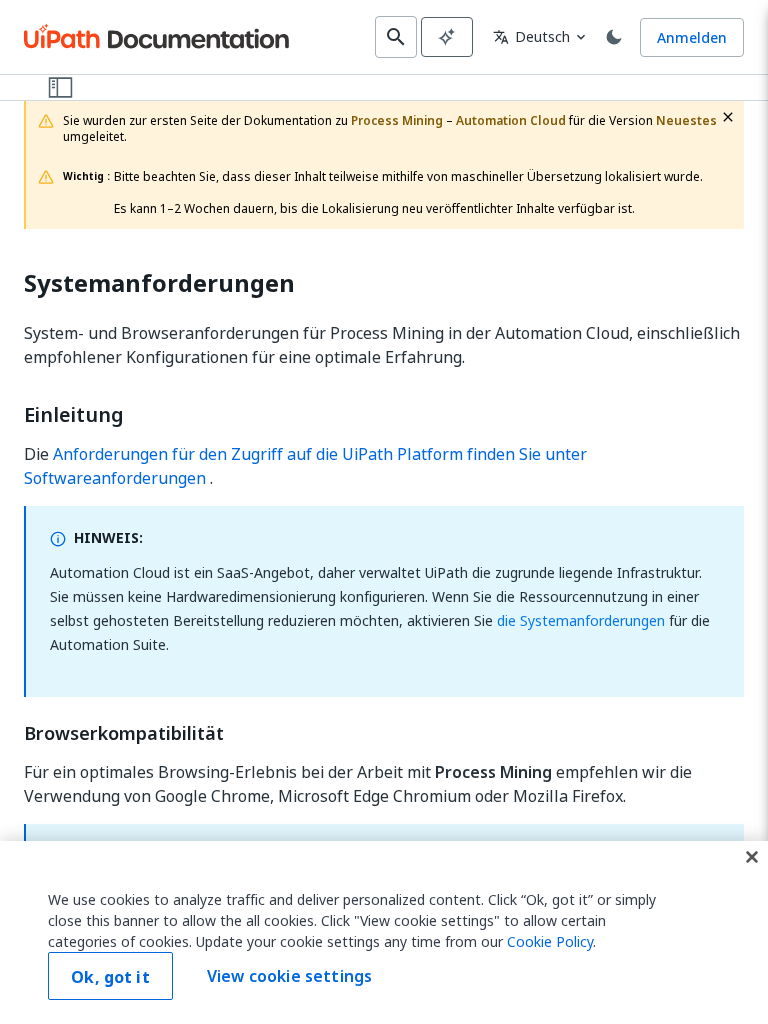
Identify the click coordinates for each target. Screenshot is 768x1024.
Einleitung (74, 415)
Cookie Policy (550, 941)
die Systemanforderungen (581, 620)
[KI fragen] (447, 37)
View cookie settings (289, 976)
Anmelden (692, 37)
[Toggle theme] (614, 37)
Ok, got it (110, 977)
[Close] (752, 857)
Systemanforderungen (159, 283)
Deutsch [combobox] (531, 36)
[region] (384, 932)
